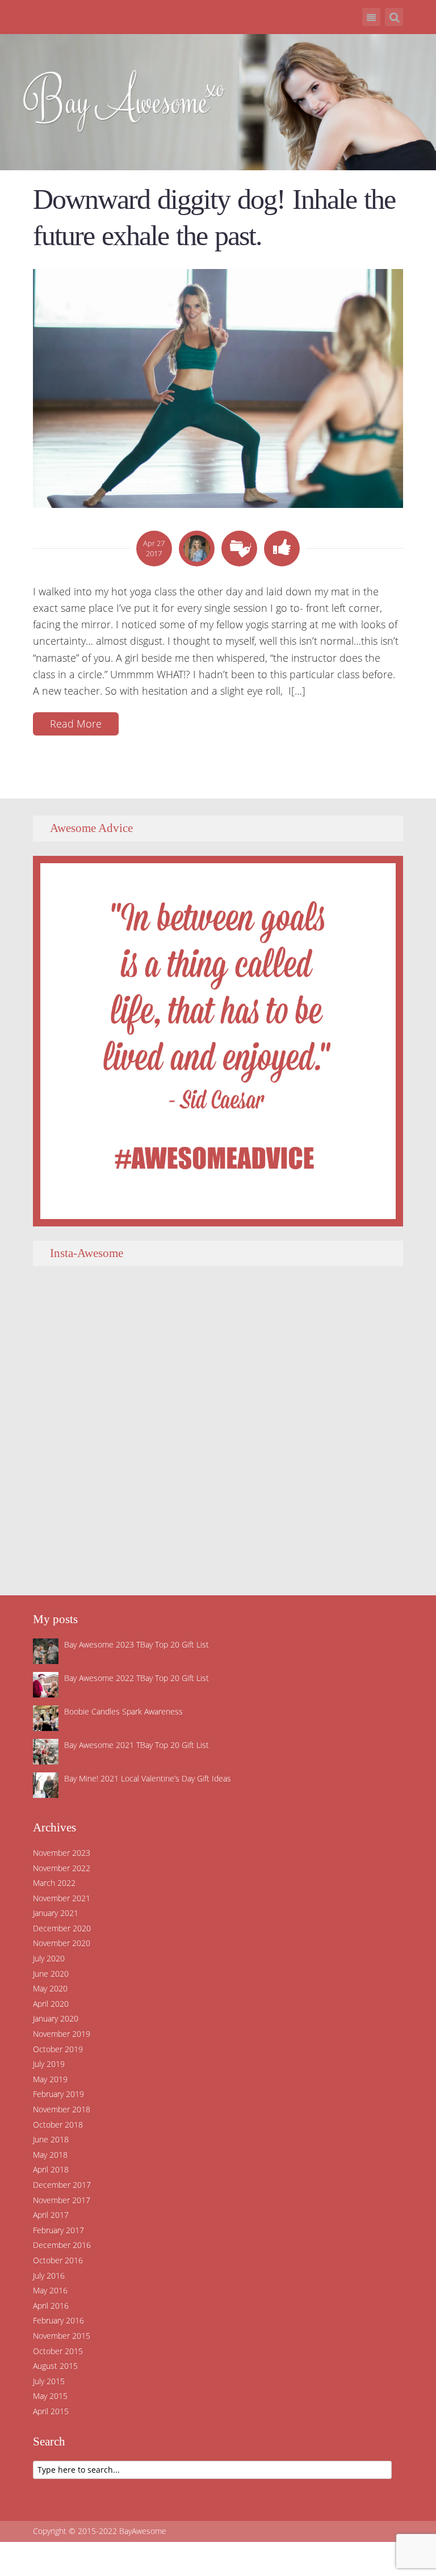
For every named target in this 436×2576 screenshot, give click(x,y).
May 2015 (50, 2396)
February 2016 (58, 2320)
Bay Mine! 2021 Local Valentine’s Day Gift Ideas (148, 1778)
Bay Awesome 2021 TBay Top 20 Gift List (137, 1745)
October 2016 (58, 2260)
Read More (76, 724)
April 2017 (51, 2215)
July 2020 (49, 1958)
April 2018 (51, 2169)
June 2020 (51, 1974)
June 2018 (51, 2139)
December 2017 (62, 2185)
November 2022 (62, 1868)
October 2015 (58, 2351)
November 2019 (62, 2034)
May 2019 (50, 2079)
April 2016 (51, 2306)
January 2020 (56, 2018)
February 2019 (58, 2094)
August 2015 (55, 2366)
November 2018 (62, 2109)
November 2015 (62, 2336)
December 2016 (62, 2245)
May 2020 (50, 1988)
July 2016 (49, 2275)
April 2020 (51, 2004)
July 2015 (49, 2381)
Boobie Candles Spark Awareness (123, 1711)
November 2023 (62, 1853)
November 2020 (62, 1943)
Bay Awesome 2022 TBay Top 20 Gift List (137, 1678)
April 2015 (51, 2411)
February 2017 (58, 2230)
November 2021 (62, 1898)
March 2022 (54, 1883)
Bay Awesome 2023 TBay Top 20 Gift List (137, 1644)
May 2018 (50, 2155)
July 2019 (49, 2064)
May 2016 (50, 2290)
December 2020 (62, 1928)
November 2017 (62, 2200)
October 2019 (58, 2049)
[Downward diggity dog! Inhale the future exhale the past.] (218, 387)
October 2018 (58, 2125)
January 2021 (56, 1913)
